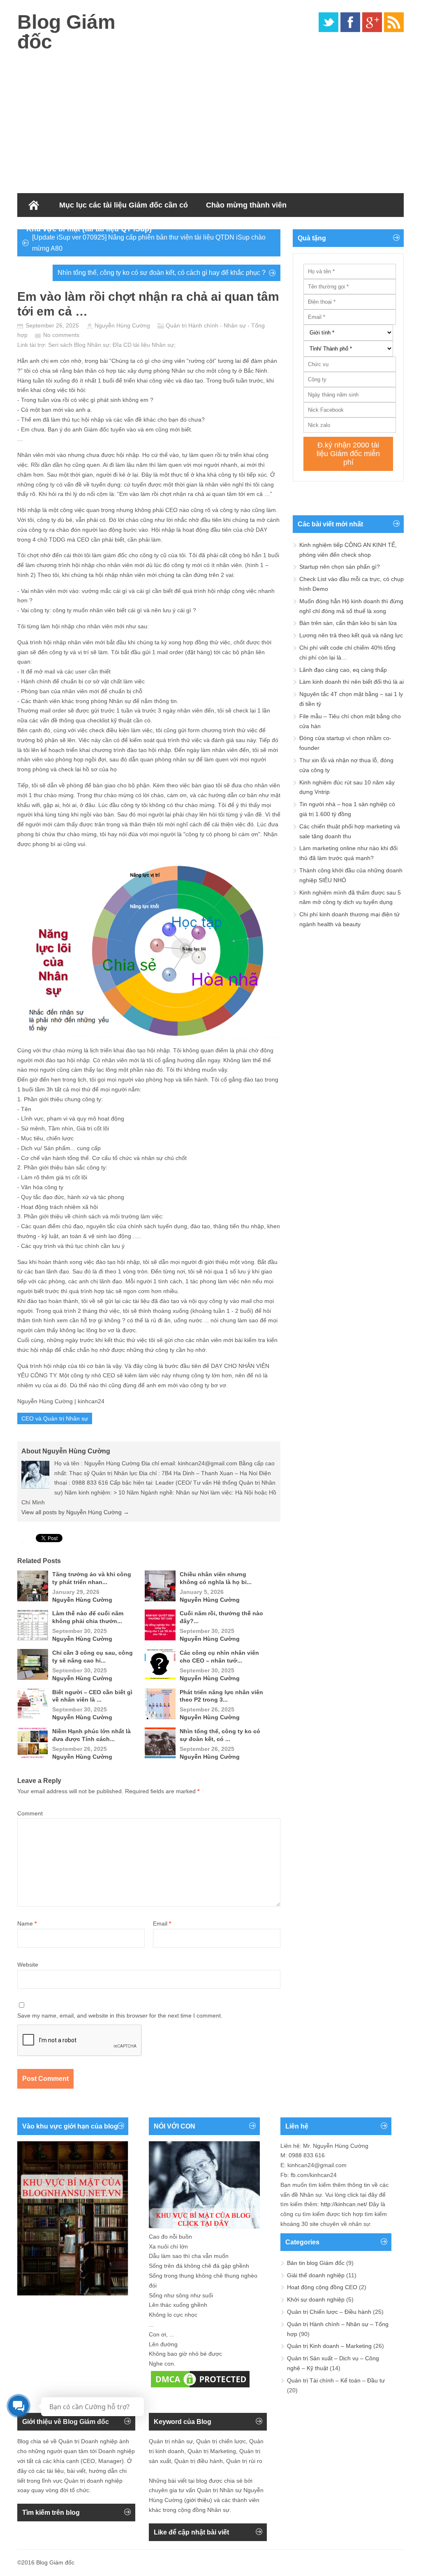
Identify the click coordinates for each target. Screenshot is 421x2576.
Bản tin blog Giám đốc (316, 2263)
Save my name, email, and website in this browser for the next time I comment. (120, 2016)
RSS (394, 22)
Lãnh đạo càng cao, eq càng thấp (343, 670)
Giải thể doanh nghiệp (316, 2275)
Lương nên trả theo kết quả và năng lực (351, 635)
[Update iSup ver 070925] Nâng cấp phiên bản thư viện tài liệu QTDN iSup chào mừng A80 (149, 243)
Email (162, 1923)
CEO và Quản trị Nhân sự (55, 1418)
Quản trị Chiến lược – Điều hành (329, 2312)
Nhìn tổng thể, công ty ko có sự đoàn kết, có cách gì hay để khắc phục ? (162, 273)
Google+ (372, 22)
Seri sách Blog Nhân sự (79, 345)
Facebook (350, 22)
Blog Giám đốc (66, 32)
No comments (61, 335)
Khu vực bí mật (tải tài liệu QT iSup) (89, 229)
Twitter (328, 22)
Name (27, 1923)
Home (34, 205)
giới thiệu (198, 2500)
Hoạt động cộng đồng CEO (322, 2287)
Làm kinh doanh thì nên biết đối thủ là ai (352, 682)
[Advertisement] (210, 119)
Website (28, 1965)
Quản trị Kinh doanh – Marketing (329, 2346)
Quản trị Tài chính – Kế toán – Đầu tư (336, 2380)
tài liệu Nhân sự (154, 345)
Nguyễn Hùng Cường (122, 325)
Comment (30, 1813)
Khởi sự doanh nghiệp (316, 2299)
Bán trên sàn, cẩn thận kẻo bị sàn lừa (348, 623)
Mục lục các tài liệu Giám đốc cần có (124, 205)
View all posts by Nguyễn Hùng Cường (75, 1512)
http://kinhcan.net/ (344, 2204)
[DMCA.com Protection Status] (200, 2387)
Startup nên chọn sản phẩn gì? (340, 567)
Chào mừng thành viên (246, 205)
